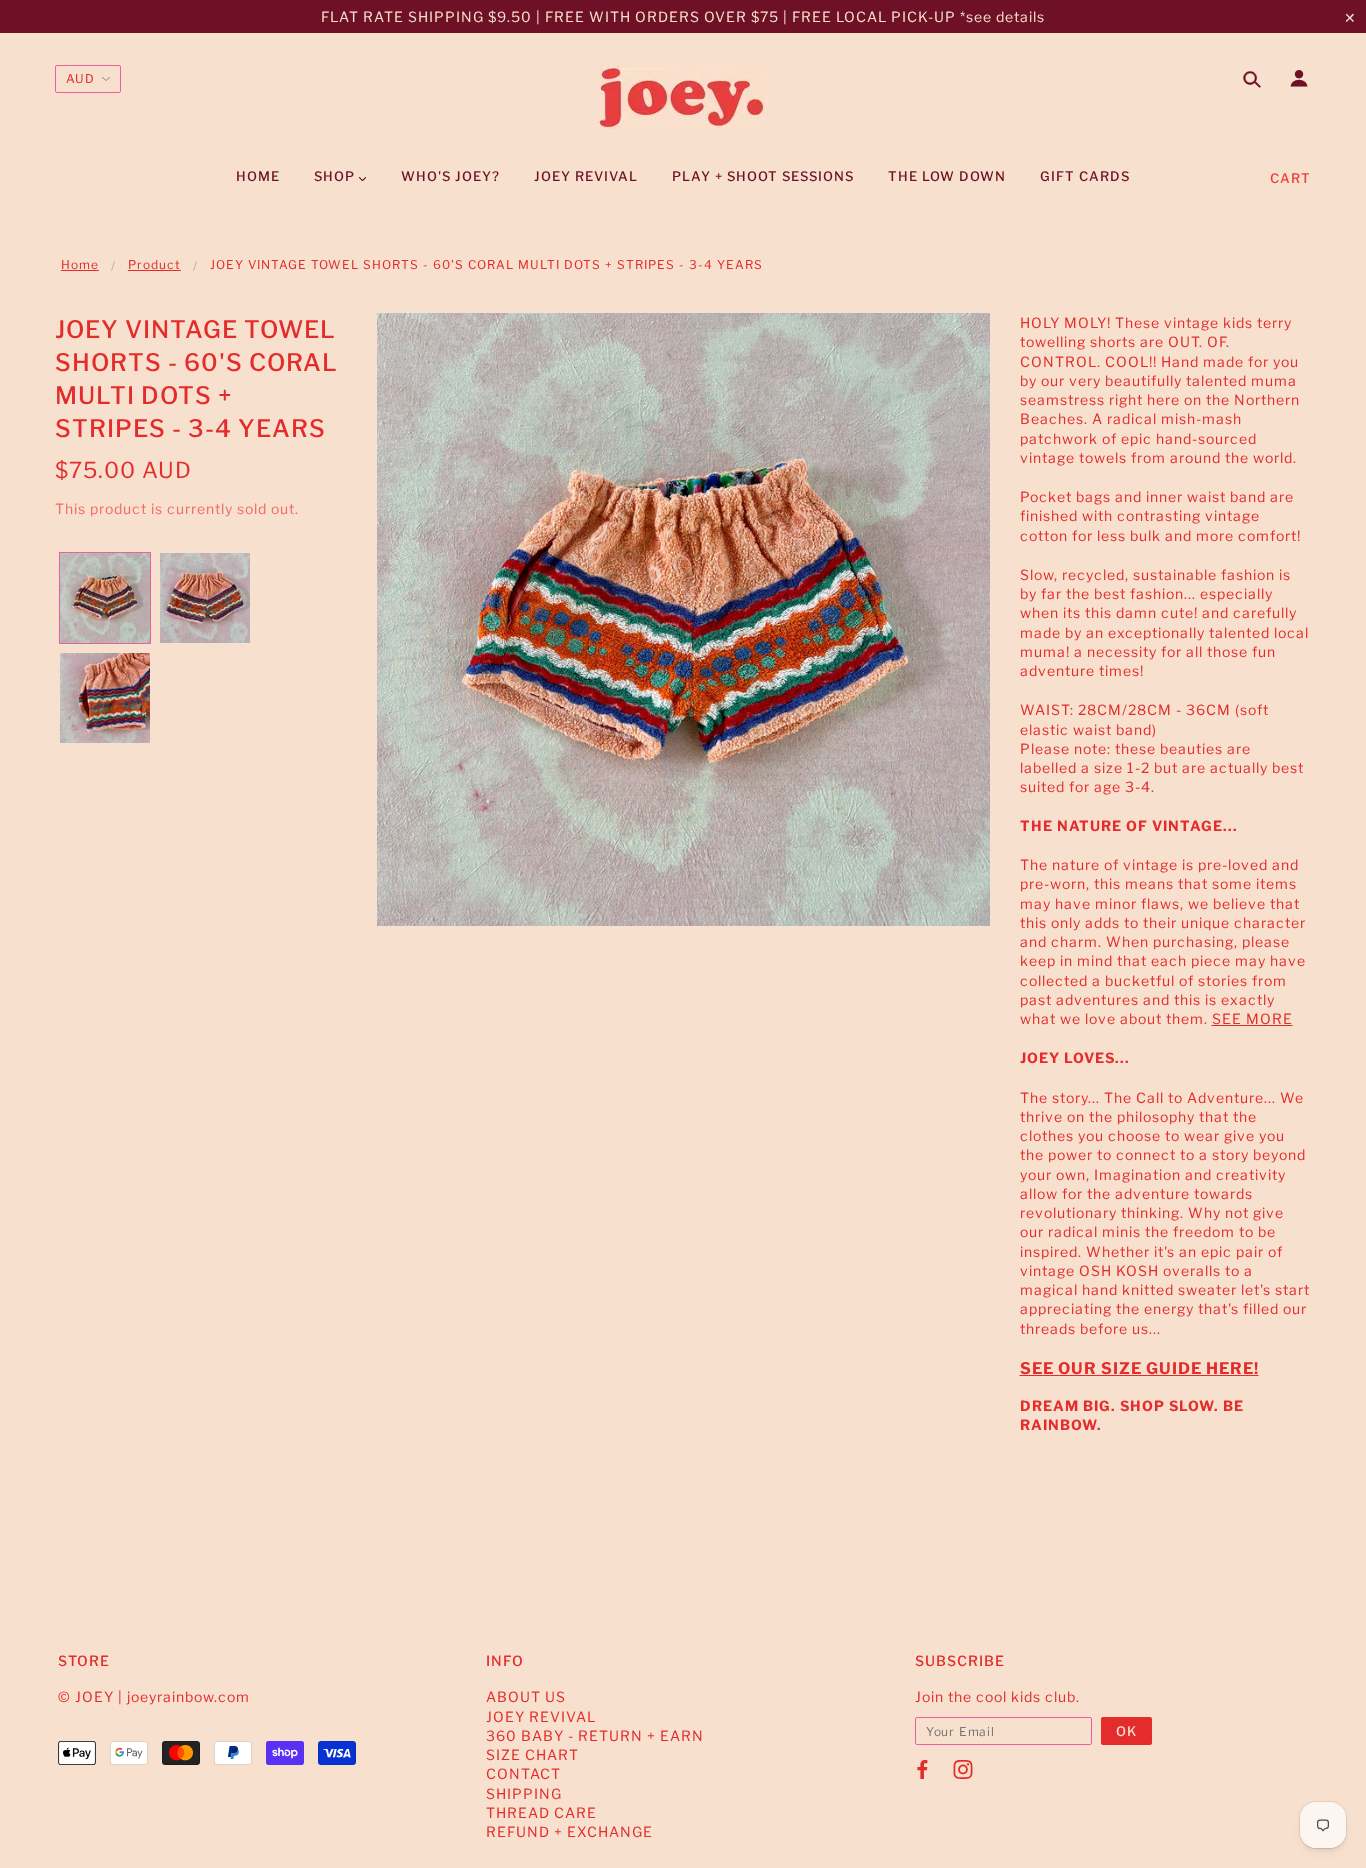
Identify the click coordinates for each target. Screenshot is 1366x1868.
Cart (1290, 178)
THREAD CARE (541, 1812)
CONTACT (523, 1773)
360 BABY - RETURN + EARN (595, 1735)
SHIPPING (524, 1793)
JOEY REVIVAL (541, 1716)
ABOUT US (526, 1696)
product (154, 264)
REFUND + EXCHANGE (569, 1831)
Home (80, 264)
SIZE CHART (532, 1754)
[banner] (683, 98)
